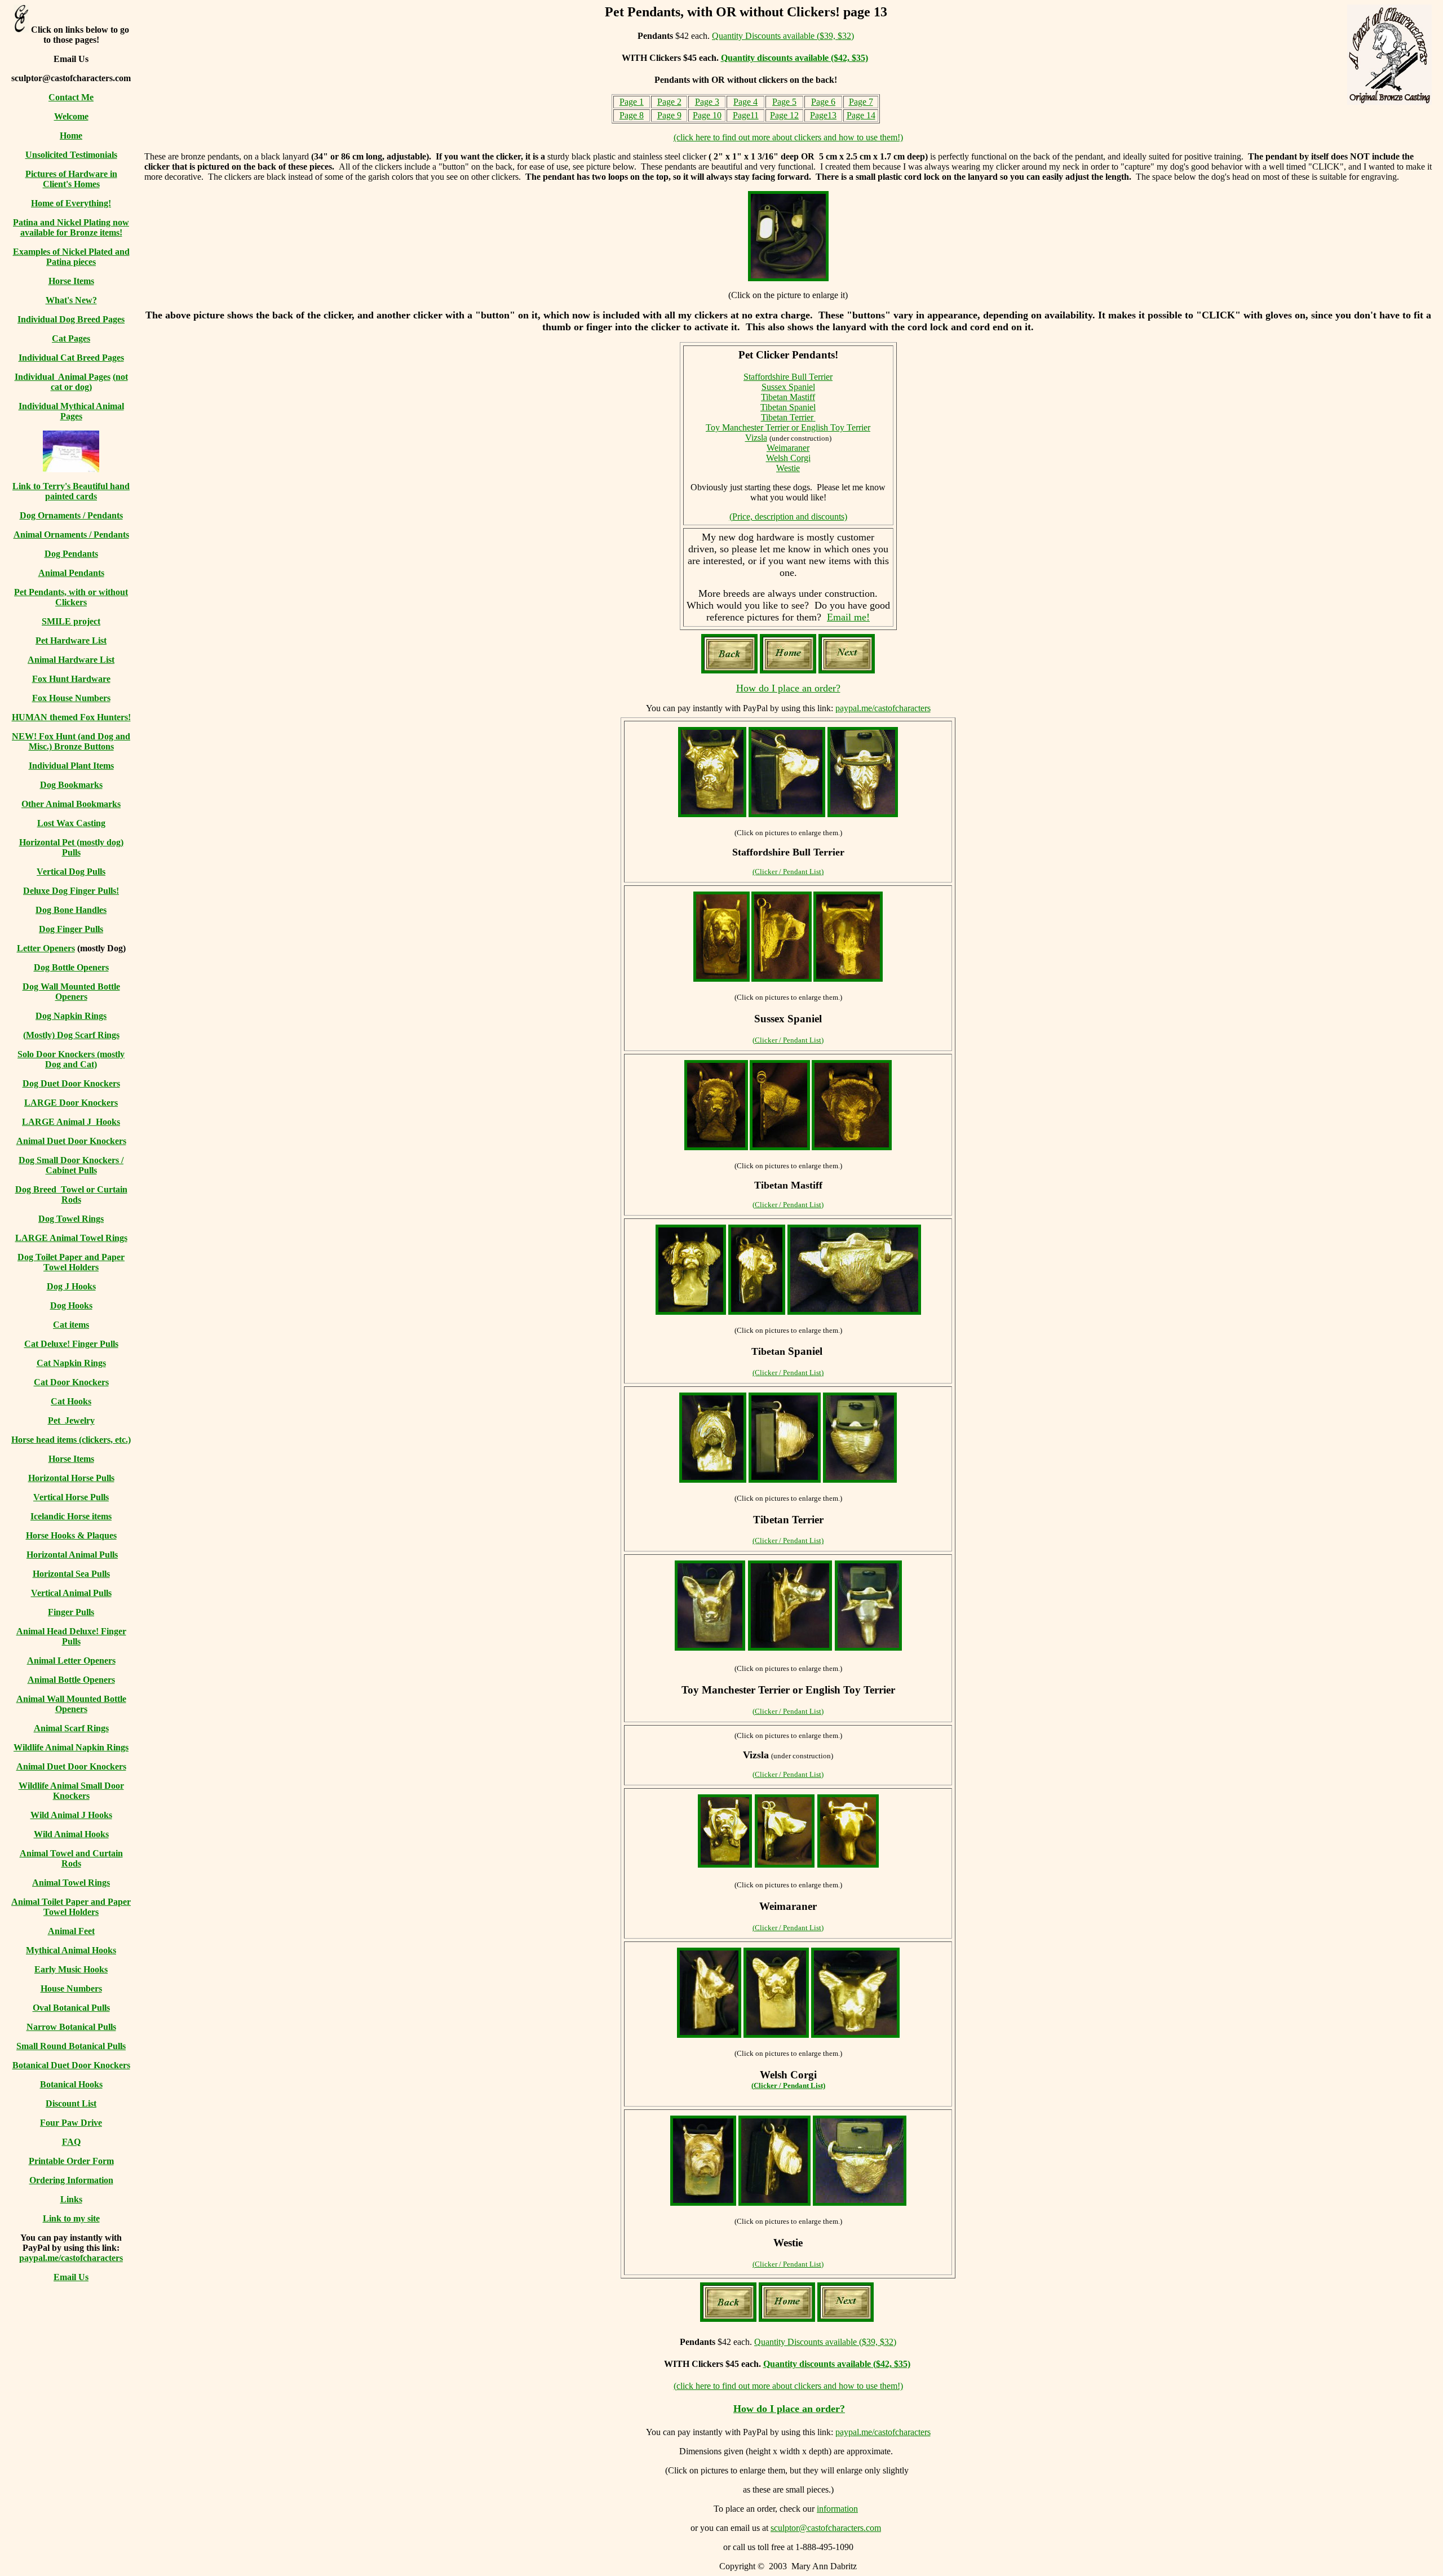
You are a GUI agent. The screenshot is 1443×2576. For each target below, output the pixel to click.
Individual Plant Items (71, 766)
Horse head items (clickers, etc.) (71, 1440)
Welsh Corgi (788, 458)
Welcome (71, 116)
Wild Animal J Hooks (71, 1815)
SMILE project (71, 621)
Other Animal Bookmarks (71, 804)
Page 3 (707, 102)
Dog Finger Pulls (71, 929)
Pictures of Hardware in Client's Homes (71, 179)
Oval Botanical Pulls (71, 2008)
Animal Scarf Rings (71, 1728)
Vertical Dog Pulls (71, 872)
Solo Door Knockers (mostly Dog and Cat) (71, 1059)
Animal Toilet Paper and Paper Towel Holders (71, 1907)
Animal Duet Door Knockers (71, 1141)
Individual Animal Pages (63, 377)
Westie (788, 468)
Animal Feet (71, 1931)
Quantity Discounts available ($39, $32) (783, 36)
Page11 (746, 115)
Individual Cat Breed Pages (71, 358)
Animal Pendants (71, 573)
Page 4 (745, 102)
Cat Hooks (71, 1401)
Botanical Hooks (71, 2084)
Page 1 (632, 102)
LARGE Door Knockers (71, 1103)
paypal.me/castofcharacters (71, 2258)
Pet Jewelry (71, 1420)
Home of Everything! (71, 203)
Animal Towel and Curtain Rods (71, 1858)
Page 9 (669, 115)
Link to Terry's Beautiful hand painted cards (71, 491)
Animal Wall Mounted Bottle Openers (71, 1704)
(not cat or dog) (89, 382)
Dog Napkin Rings (71, 1016)
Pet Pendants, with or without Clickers (71, 597)
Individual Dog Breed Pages (71, 319)
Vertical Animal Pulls (71, 1593)
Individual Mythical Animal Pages (71, 411)
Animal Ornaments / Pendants (71, 535)
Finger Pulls (71, 1612)
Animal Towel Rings (71, 1883)
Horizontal (41, 842)
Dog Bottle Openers (71, 967)
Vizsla (756, 438)
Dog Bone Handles (71, 910)
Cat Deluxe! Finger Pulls (71, 1344)
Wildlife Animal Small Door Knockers (71, 1791)
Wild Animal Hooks (71, 1834)
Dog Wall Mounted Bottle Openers (71, 992)
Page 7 (861, 102)
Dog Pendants (71, 554)
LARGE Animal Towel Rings (71, 1238)
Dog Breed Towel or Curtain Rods (71, 1194)
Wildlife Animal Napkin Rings (71, 1747)
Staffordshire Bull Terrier (788, 377)
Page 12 (784, 115)
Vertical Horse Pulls (71, 1497)
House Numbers (71, 1988)
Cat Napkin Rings (71, 1363)
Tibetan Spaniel (788, 407)
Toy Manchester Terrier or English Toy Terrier (788, 427)
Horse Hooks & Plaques (71, 1535)
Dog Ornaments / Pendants (71, 515)
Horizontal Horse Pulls (71, 1478)
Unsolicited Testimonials (71, 155)
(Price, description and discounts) (788, 516)
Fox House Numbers (71, 698)
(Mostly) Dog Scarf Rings (71, 1035)
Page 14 (861, 115)
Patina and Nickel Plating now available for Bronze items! (71, 227)
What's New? (71, 300)
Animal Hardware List (71, 660)
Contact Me (71, 97)
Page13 (823, 115)
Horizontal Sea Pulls (71, 1574)
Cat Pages (71, 338)
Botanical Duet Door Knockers (71, 2065)
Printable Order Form (71, 2161)
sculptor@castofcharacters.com (826, 2528)
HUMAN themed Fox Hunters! (71, 717)
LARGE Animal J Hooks (71, 1122)
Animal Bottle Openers (71, 1680)
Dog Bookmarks (71, 785)
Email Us (71, 2277)
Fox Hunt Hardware (71, 679)
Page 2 (669, 102)
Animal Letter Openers (71, 1661)
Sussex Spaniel (788, 387)
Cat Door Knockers (71, 1382)
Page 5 (784, 102)
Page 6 (823, 102)
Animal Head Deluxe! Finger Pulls (71, 1636)
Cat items (71, 1325)
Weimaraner (788, 448)
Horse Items (71, 281)
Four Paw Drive (71, 2123)
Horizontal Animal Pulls (72, 1555)
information (837, 2509)
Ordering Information (71, 2180)
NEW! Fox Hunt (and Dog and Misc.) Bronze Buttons (71, 741)
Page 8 (632, 115)
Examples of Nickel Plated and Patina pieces (71, 257)
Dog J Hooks (71, 1286)
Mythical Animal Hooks (71, 1950)
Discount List (71, 2103)
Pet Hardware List (71, 640)
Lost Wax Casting (71, 823)
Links (71, 2199)
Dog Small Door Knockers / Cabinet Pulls (71, 1165)
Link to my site (71, 2218)
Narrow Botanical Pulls (71, 2027)
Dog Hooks (71, 1305)
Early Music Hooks (71, 1969)
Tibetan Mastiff (788, 397)
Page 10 (707, 115)
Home (71, 136)
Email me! (848, 617)
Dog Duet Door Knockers (71, 1083)
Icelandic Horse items (71, 1516)
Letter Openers (46, 948)
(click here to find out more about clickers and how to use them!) (788, 137)
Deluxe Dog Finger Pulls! (71, 891)
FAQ (71, 2142)
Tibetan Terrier (787, 417)
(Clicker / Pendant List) (788, 872)
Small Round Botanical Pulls (71, 2046)
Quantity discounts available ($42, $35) (794, 58)
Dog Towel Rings (71, 1219)
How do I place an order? (788, 688)
